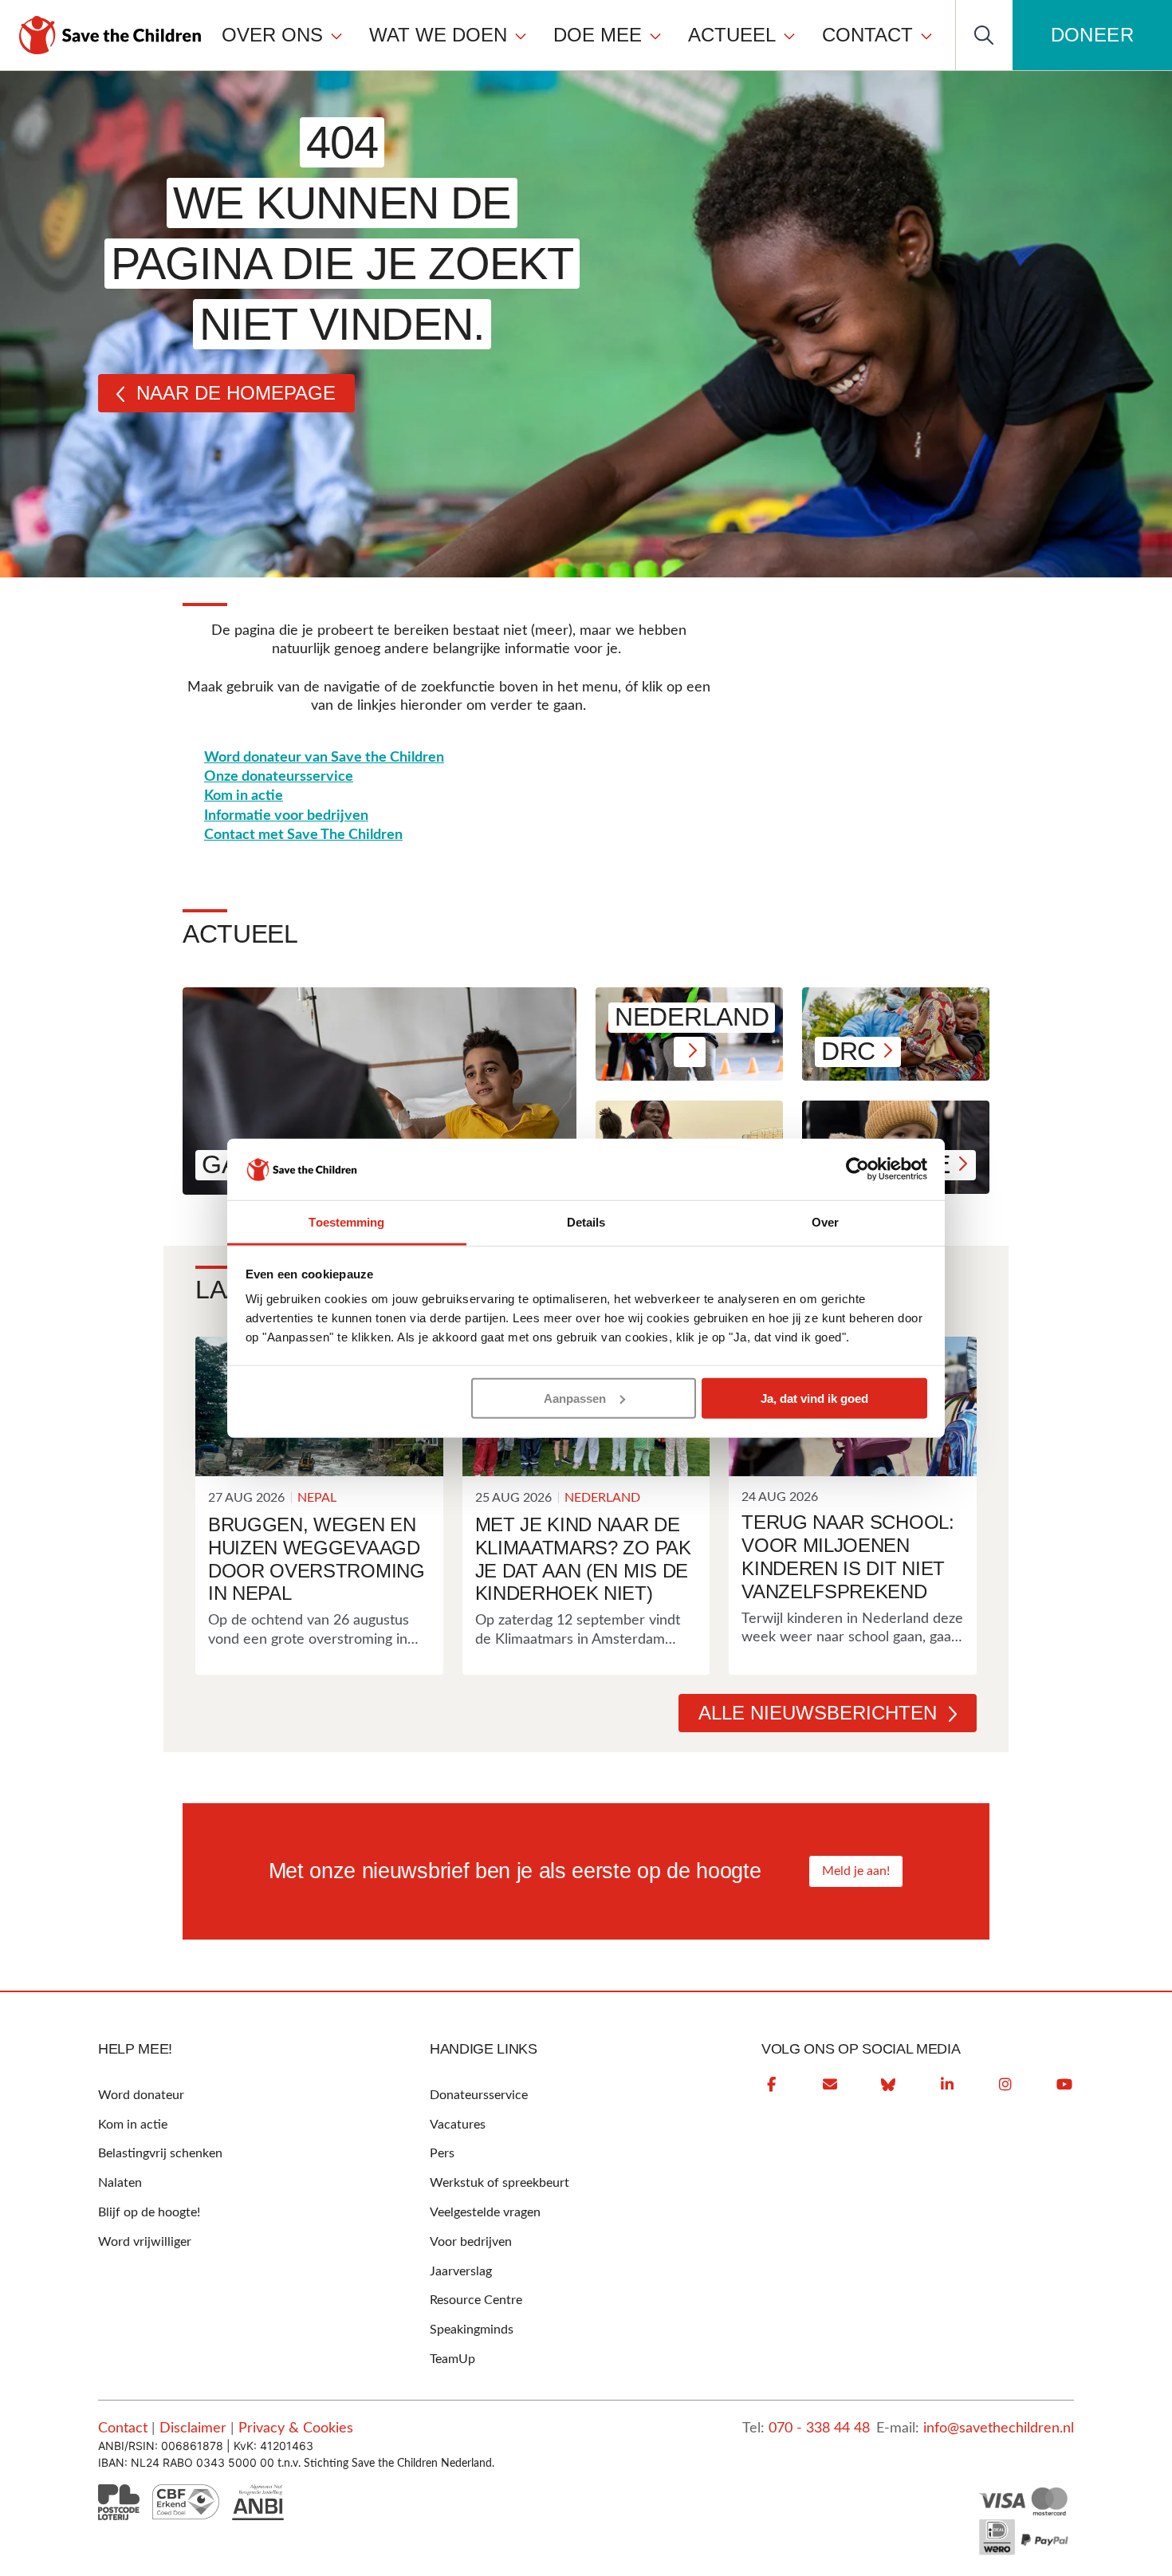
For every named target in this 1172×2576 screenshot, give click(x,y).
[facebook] (771, 2085)
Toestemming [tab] (346, 1222)
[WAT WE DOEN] (521, 35)
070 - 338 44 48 (819, 2428)
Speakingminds (472, 2330)
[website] (888, 2085)
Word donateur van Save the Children (324, 758)
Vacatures (458, 2125)
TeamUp (452, 2359)
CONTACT (867, 35)
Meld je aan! (856, 1871)
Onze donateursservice (279, 777)
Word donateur (141, 2095)
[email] (830, 2085)
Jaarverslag (461, 2271)
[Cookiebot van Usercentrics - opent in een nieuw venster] (857, 1169)
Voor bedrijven (471, 2242)
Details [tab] (586, 1222)
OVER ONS (272, 35)
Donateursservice (479, 2095)
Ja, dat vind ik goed (814, 1398)
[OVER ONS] (336, 35)
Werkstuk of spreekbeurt (499, 2183)
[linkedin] (947, 2085)
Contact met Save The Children (303, 835)
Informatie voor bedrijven (286, 816)
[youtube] (1064, 2085)
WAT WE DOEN (438, 35)
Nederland (602, 1498)
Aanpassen (575, 1398)
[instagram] (1005, 2085)
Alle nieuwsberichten (818, 1713)
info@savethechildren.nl (999, 2428)
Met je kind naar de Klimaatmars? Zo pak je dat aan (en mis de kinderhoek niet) (583, 1559)
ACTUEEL (732, 35)
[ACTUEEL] (789, 35)
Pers (442, 2153)
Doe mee (598, 35)
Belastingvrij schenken (160, 2153)
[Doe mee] (655, 35)
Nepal (317, 1498)
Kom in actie (244, 796)
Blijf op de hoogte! (149, 2212)
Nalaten (120, 2183)
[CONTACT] (926, 35)
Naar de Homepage (236, 393)
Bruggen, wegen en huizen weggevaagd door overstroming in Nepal (317, 1559)
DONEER (1092, 35)
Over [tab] (825, 1222)
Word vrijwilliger (145, 2242)
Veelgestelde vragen (485, 2212)
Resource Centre (476, 2300)
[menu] (578, 35)
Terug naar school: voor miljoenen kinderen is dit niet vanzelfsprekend (848, 1556)
